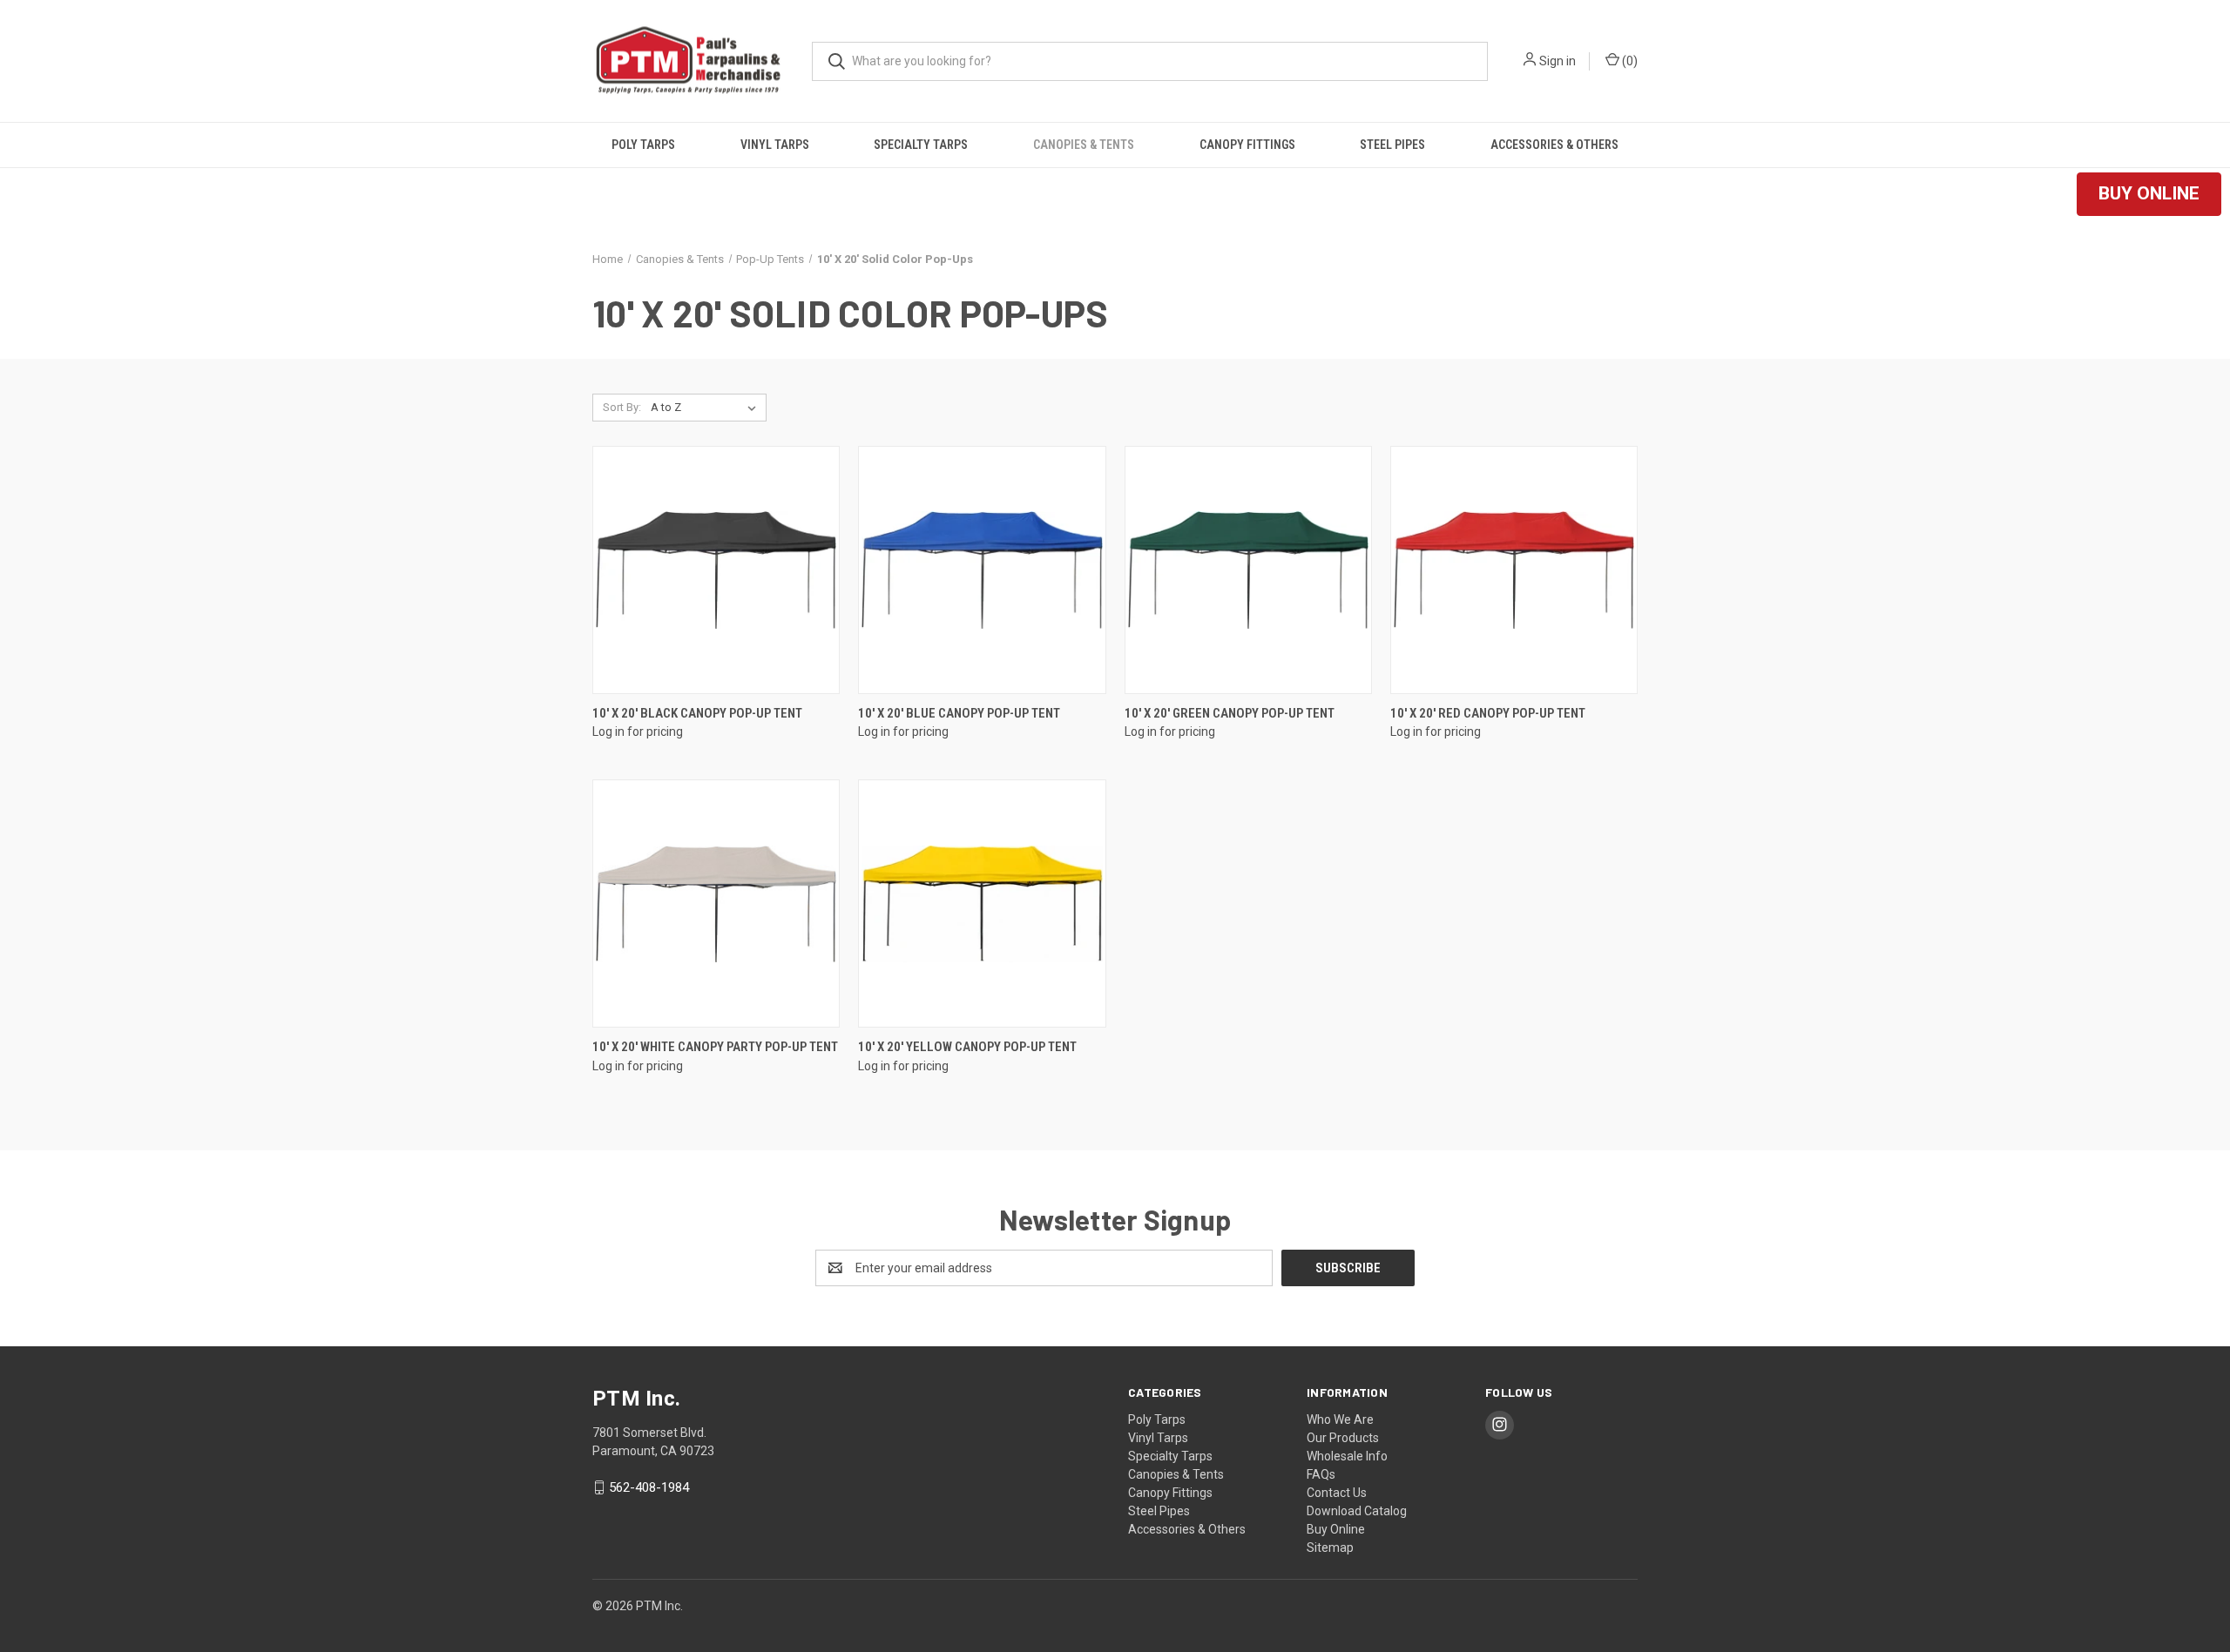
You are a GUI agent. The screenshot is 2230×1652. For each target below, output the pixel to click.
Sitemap (1330, 1547)
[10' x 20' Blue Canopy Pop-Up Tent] (982, 570)
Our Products (1343, 1438)
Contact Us (1337, 1493)
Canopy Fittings (1247, 145)
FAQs (1321, 1474)
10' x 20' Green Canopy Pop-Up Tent (1230, 713)
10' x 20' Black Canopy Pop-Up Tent (697, 713)
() (1629, 61)
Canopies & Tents (1084, 145)
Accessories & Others (1554, 145)
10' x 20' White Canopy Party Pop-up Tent (715, 1047)
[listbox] (707, 408)
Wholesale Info (1347, 1456)
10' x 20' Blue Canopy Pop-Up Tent (959, 713)
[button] (2149, 194)
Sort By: (622, 407)
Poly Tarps (643, 145)
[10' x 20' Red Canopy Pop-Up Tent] (1514, 570)
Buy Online (1336, 1529)
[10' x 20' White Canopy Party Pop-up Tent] (716, 904)
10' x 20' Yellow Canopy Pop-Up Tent (967, 1047)
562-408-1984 (649, 1487)
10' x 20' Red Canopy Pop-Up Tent (1488, 713)
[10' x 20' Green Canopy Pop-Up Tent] (1248, 570)
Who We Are (1340, 1419)
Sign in (1558, 61)
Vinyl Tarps (775, 145)
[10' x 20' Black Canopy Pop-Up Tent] (716, 570)
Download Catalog (1357, 1511)
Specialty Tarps (921, 145)
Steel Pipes (1392, 145)
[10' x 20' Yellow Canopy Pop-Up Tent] (982, 904)
